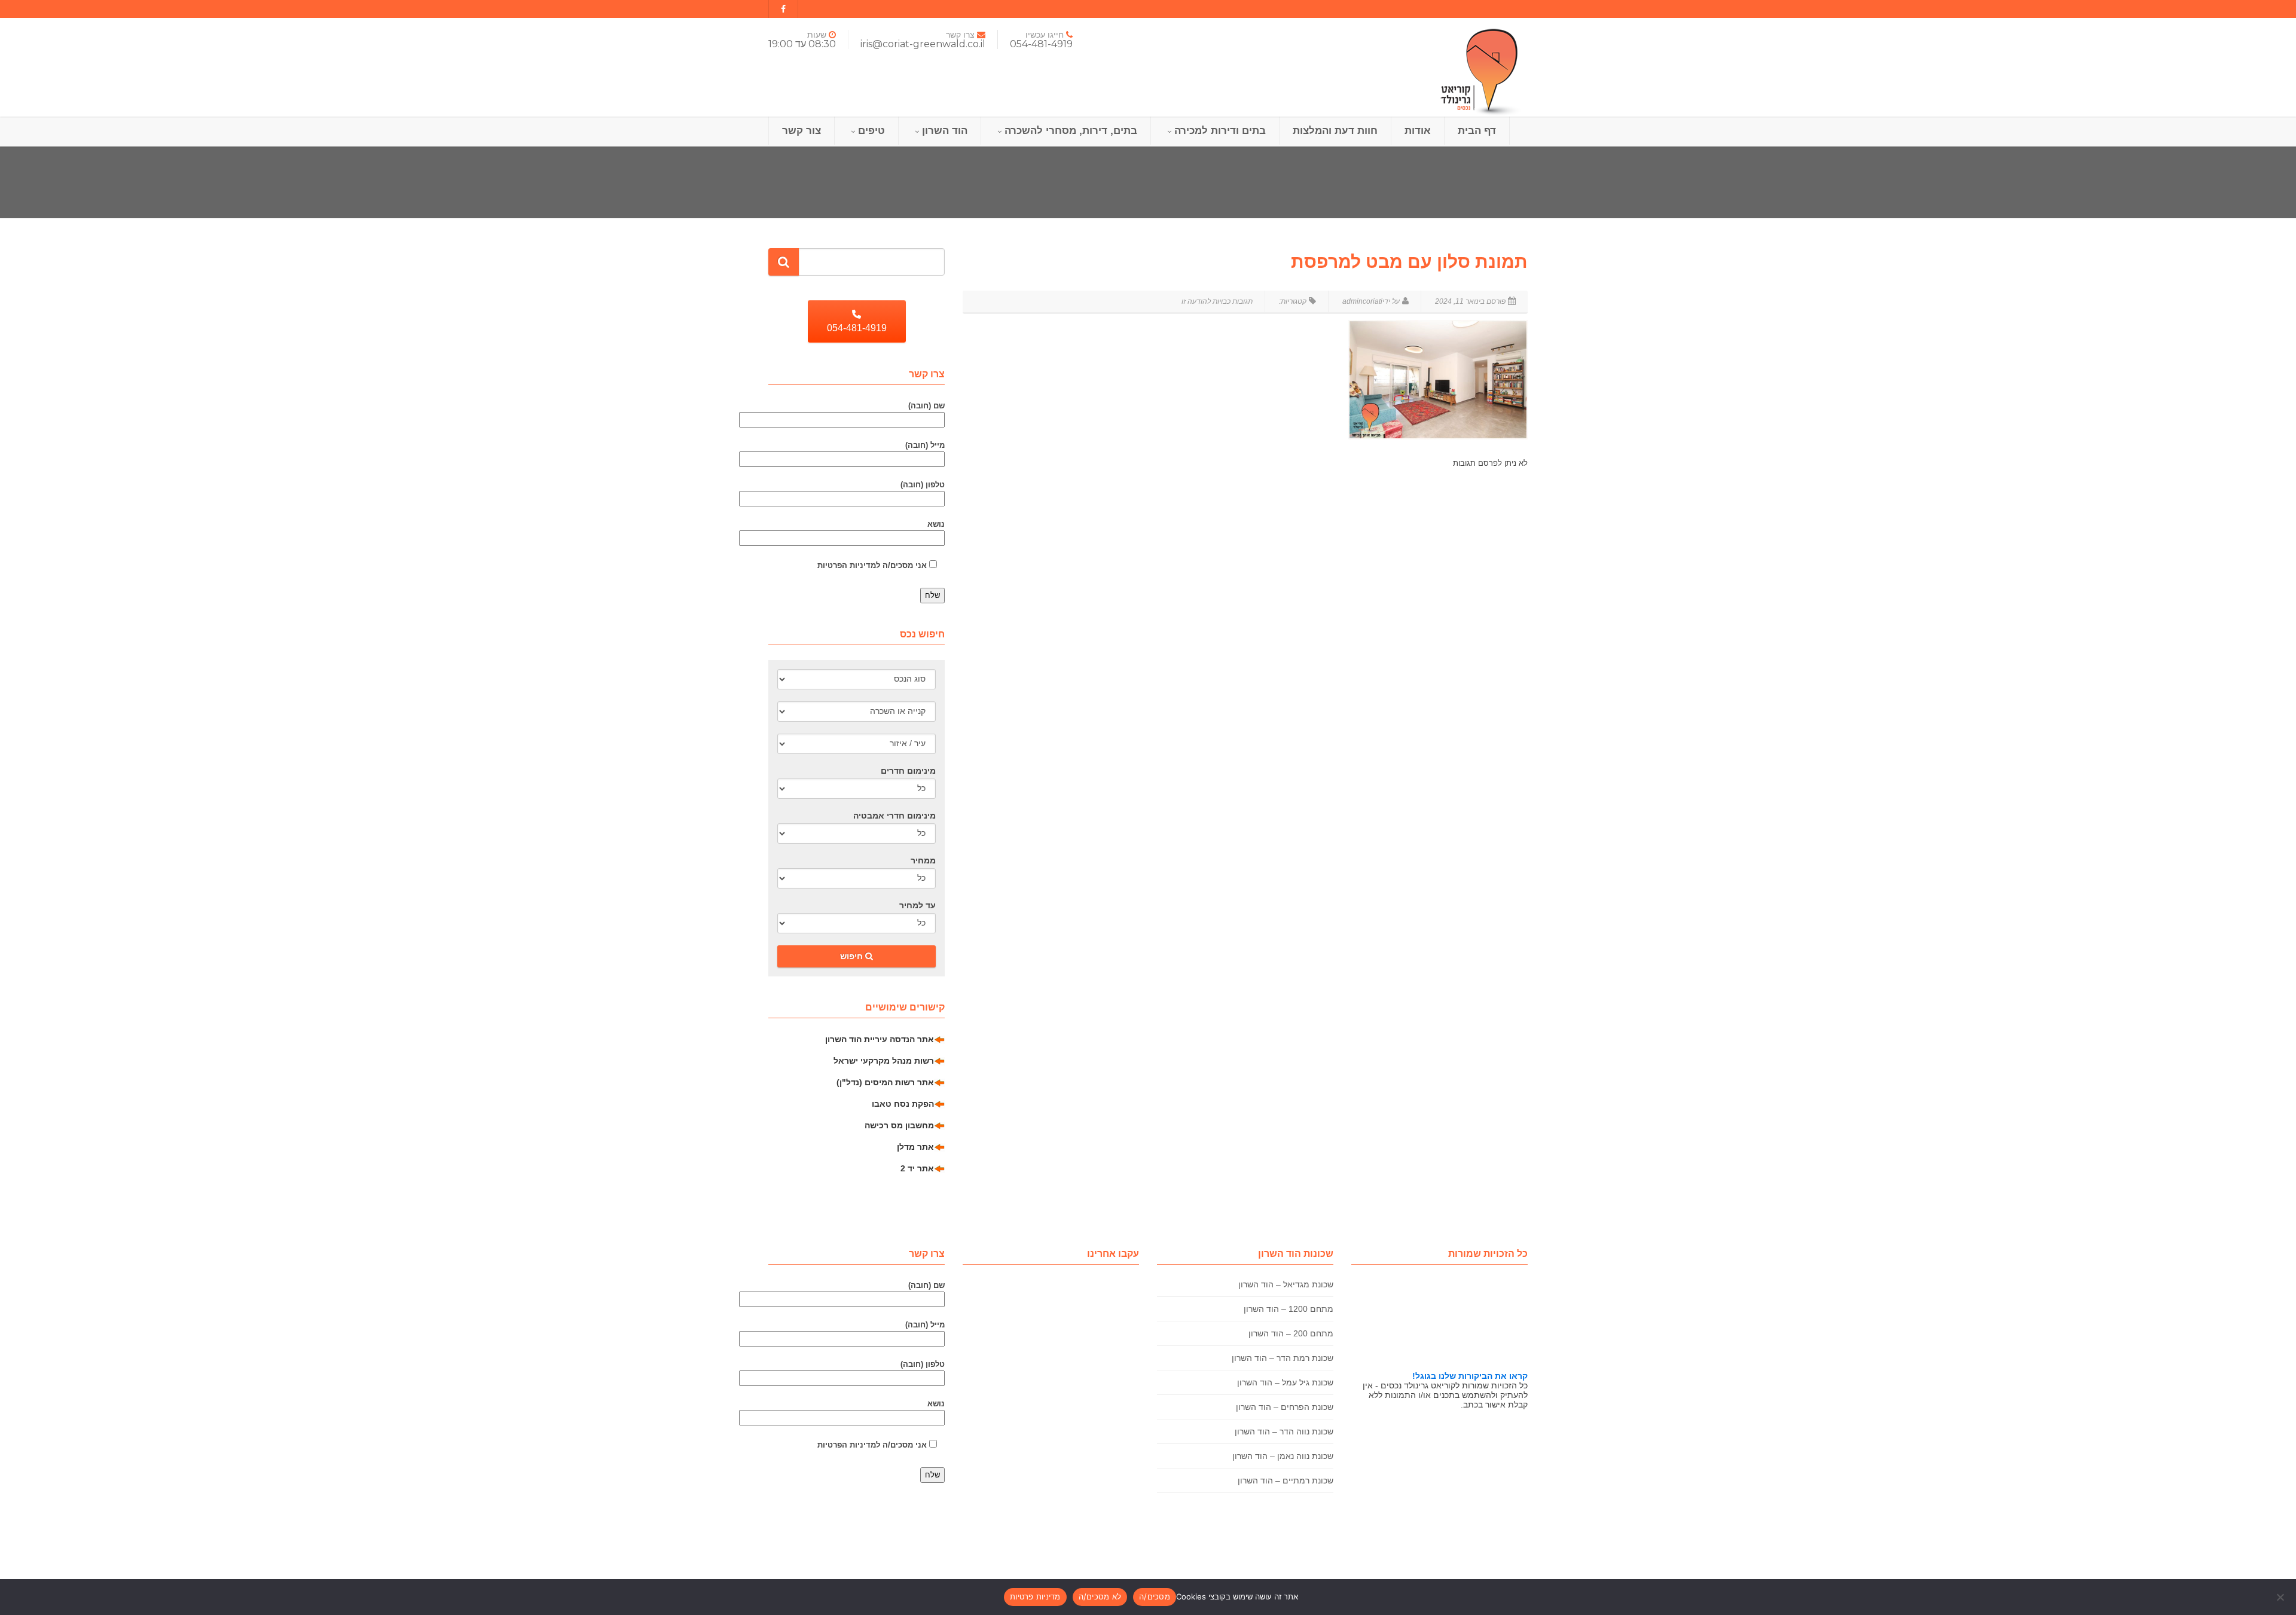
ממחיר (923, 860)
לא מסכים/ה (1100, 1596)
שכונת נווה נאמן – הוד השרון (1283, 1456)
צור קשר (802, 131)
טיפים (871, 131)
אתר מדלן (915, 1147)
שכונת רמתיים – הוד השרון (1286, 1480)
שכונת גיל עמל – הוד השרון (1285, 1382)
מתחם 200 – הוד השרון (1291, 1333)
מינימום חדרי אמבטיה (894, 816)
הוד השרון (945, 131)
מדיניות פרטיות (1035, 1596)
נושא (936, 524)
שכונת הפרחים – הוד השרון (1285, 1407)
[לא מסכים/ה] (2281, 1597)
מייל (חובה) (925, 445)
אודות (1418, 131)
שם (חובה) (926, 406)
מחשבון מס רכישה (899, 1125)
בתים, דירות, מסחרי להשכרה (1071, 131)
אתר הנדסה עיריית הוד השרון (880, 1039)
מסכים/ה (1155, 1596)
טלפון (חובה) (923, 485)
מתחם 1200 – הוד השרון (1289, 1309)
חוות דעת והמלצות (1335, 131)
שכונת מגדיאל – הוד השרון (1286, 1284)
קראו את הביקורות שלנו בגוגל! (1470, 1376)
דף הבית (1477, 131)
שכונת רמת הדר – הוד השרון (1283, 1358)
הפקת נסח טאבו (903, 1104)
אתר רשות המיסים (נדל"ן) (885, 1082)
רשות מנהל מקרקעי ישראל (884, 1061)
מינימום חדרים (908, 771)
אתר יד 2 (917, 1168)
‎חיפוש (853, 956)
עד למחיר (918, 905)
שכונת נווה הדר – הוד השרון (1284, 1431)
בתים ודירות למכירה (1220, 131)
